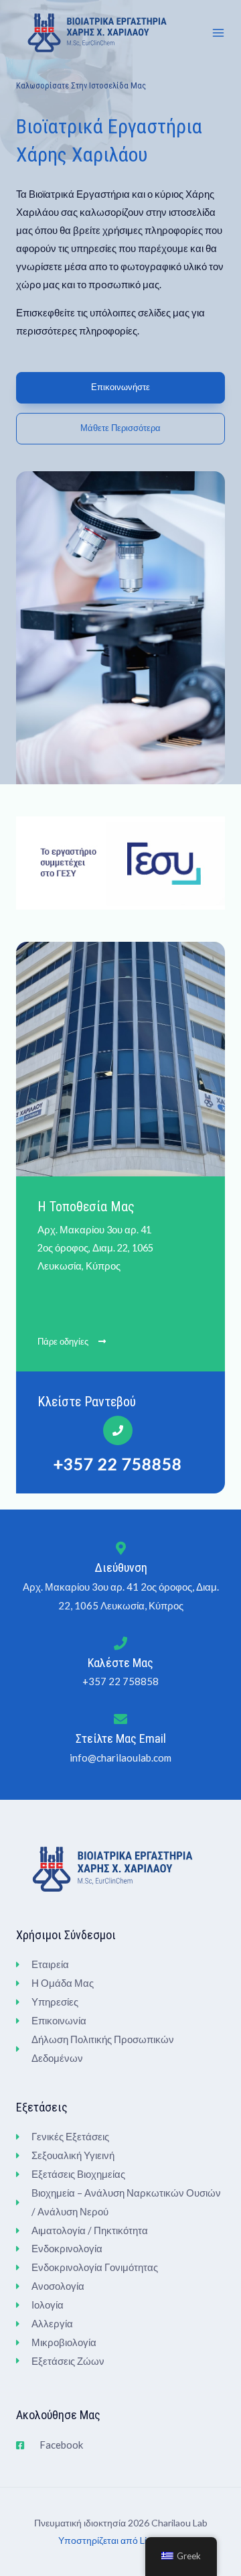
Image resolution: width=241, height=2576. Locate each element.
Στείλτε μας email (121, 1738)
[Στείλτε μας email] (120, 1719)
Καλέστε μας (120, 1663)
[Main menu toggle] (218, 33)
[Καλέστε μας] (120, 1644)
